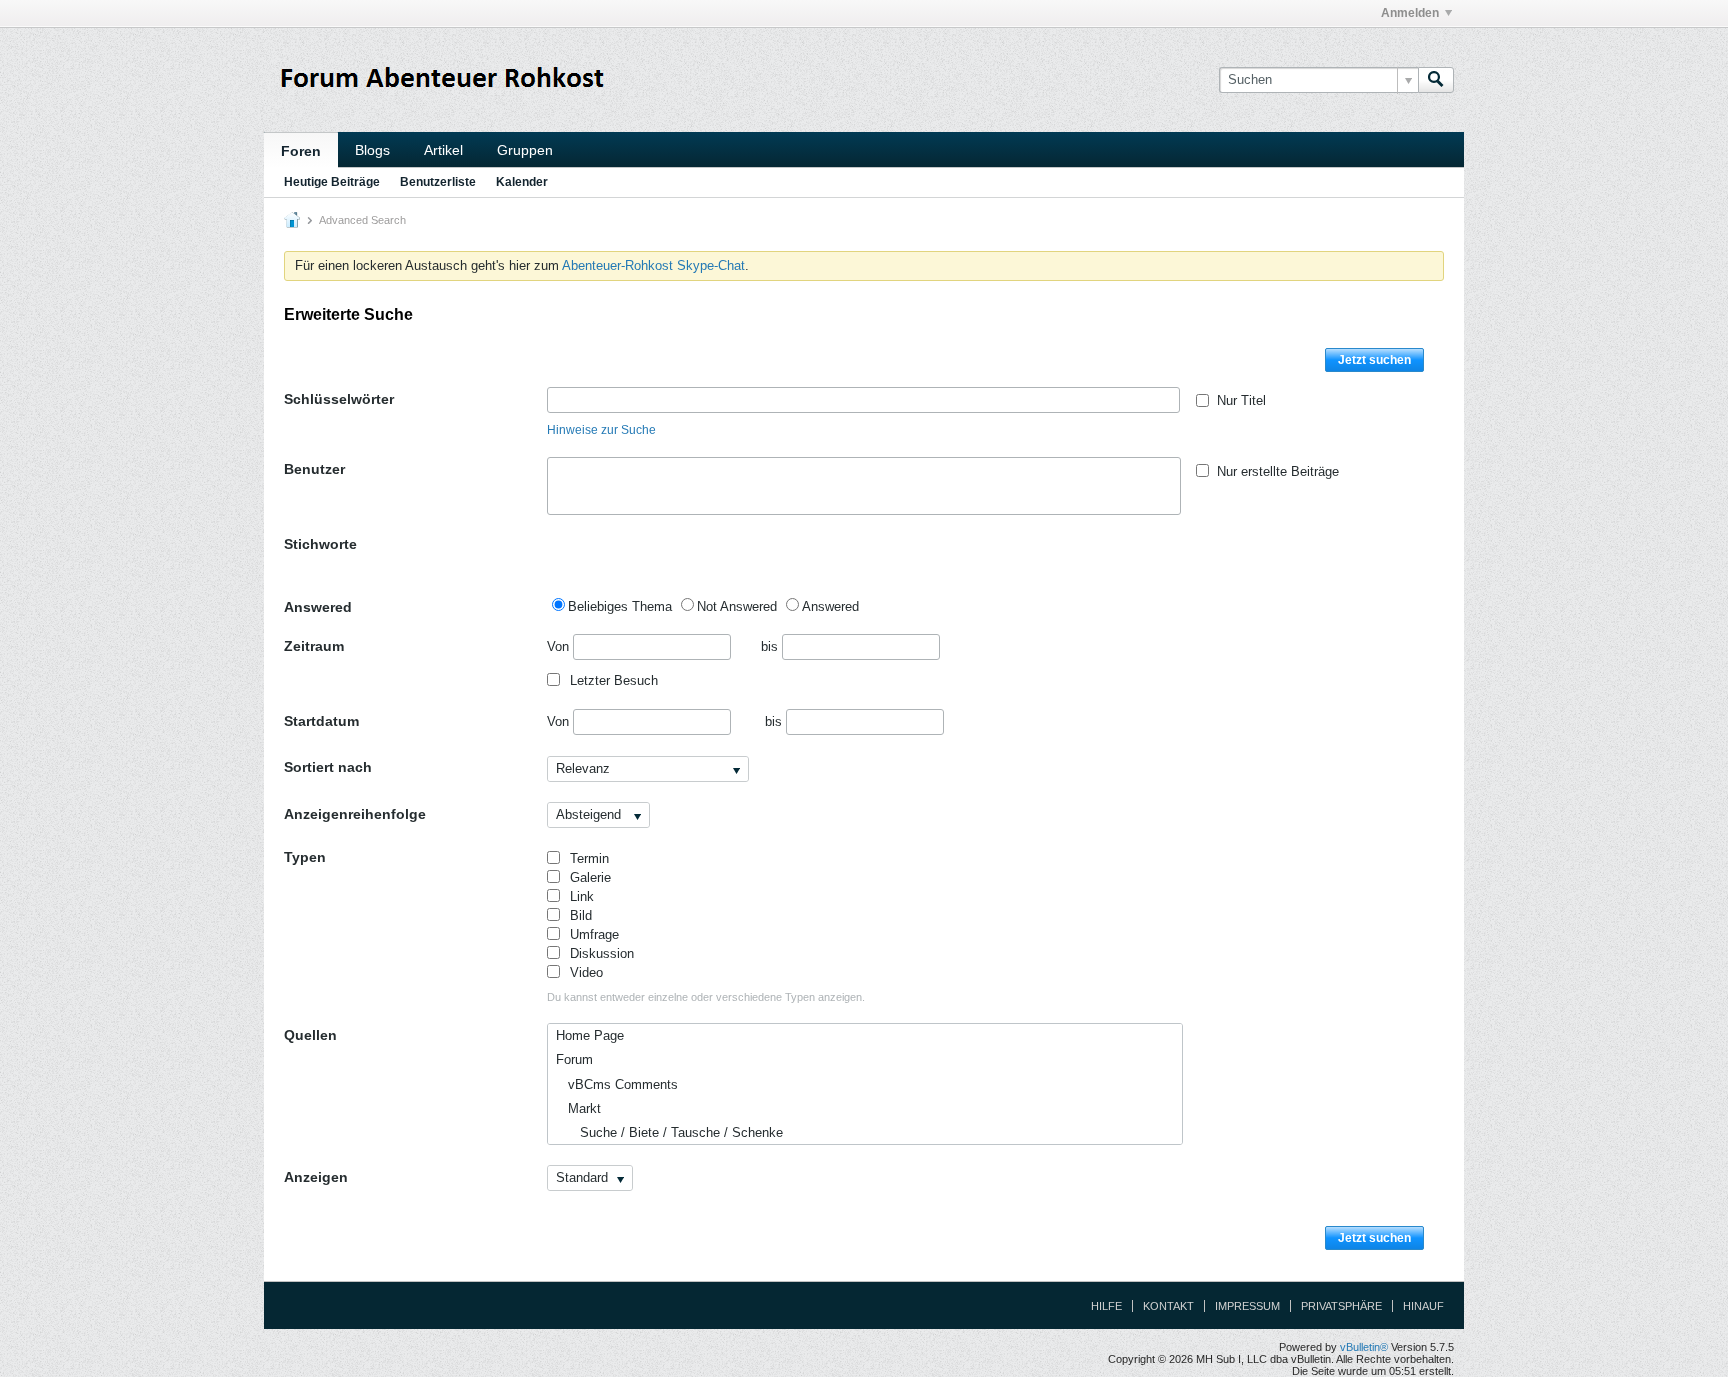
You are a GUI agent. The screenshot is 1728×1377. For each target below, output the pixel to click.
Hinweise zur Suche (601, 430)
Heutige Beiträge (332, 182)
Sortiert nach (328, 767)
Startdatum (321, 721)
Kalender (522, 182)
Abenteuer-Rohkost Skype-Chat (653, 265)
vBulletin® (1364, 1347)
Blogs (372, 150)
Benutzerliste (438, 182)
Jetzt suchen (1374, 360)
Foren (301, 151)
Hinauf (1423, 1306)
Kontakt (1168, 1306)
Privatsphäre (1341, 1306)
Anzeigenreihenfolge (355, 814)
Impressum (1247, 1306)
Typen (305, 857)
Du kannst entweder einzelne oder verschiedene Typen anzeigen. (706, 997)
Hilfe (1106, 1306)
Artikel (443, 150)
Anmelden (1410, 13)
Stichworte (320, 544)
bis (771, 646)
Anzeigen (316, 1177)
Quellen (310, 1035)
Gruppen (525, 150)
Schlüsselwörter (339, 399)
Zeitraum (314, 646)
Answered (318, 607)
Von (560, 646)
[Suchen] (1436, 80)
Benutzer (314, 469)
